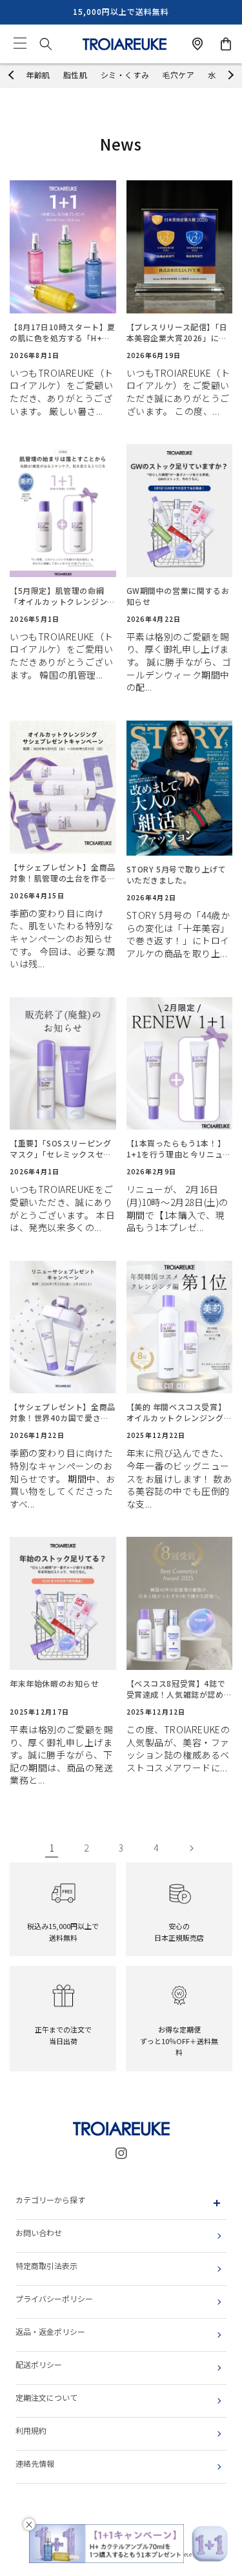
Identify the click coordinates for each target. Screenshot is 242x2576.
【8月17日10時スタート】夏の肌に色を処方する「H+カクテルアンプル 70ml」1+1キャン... (63, 333)
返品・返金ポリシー (50, 2331)
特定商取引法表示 (46, 2265)
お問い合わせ (39, 2233)
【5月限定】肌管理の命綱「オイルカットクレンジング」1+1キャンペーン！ (58, 596)
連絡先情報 (35, 2463)
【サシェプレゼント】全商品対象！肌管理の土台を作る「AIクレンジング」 (63, 873)
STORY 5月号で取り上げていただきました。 (176, 875)
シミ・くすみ (125, 75)
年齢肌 (38, 75)
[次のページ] (191, 1848)
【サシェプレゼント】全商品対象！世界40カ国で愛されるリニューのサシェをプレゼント (63, 1413)
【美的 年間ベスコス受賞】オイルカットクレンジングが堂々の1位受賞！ (179, 1413)
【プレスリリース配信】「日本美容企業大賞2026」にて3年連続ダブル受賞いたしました (179, 333)
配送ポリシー (39, 2364)
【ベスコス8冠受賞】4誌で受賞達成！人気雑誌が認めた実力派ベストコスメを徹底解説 (179, 1689)
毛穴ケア (178, 75)
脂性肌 (76, 75)
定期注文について (46, 2397)
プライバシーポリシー (54, 2298)
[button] (20, 44)
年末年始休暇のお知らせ (55, 1684)
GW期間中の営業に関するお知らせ (178, 596)
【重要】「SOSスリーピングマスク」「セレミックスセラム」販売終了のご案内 (61, 1149)
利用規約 (31, 2430)
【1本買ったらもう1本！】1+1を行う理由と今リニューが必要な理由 (179, 1149)
